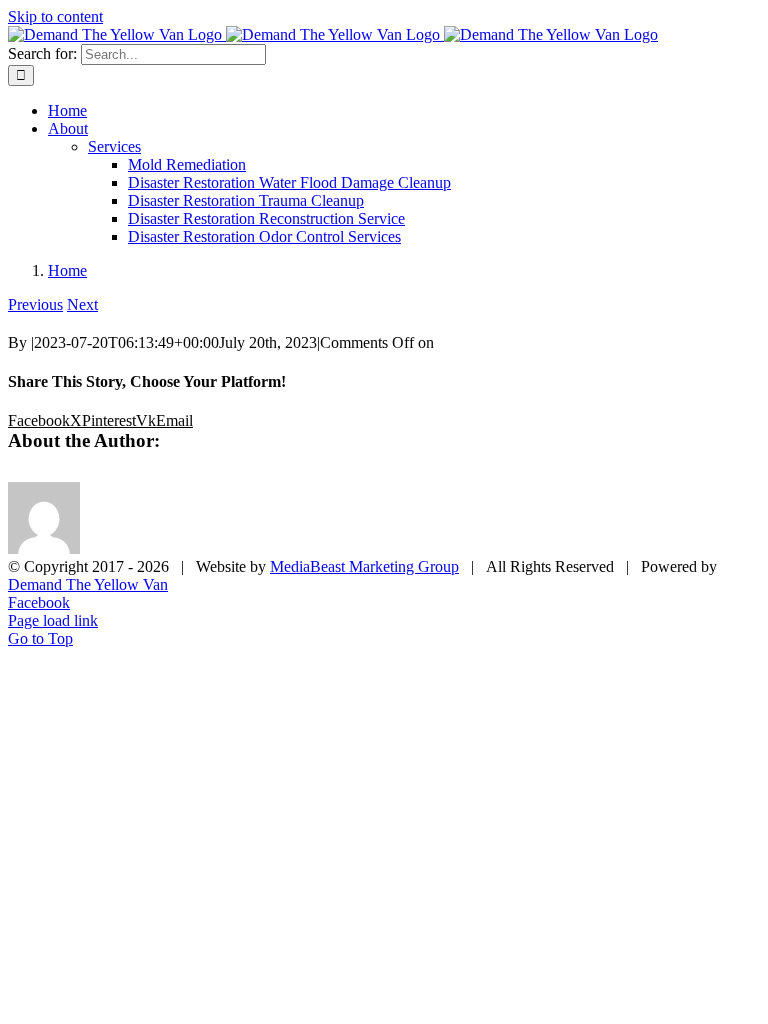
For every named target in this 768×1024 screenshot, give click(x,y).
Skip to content (55, 16)
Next (82, 304)
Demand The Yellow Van (88, 584)
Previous (35, 304)
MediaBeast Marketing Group (364, 566)
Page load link (53, 620)
